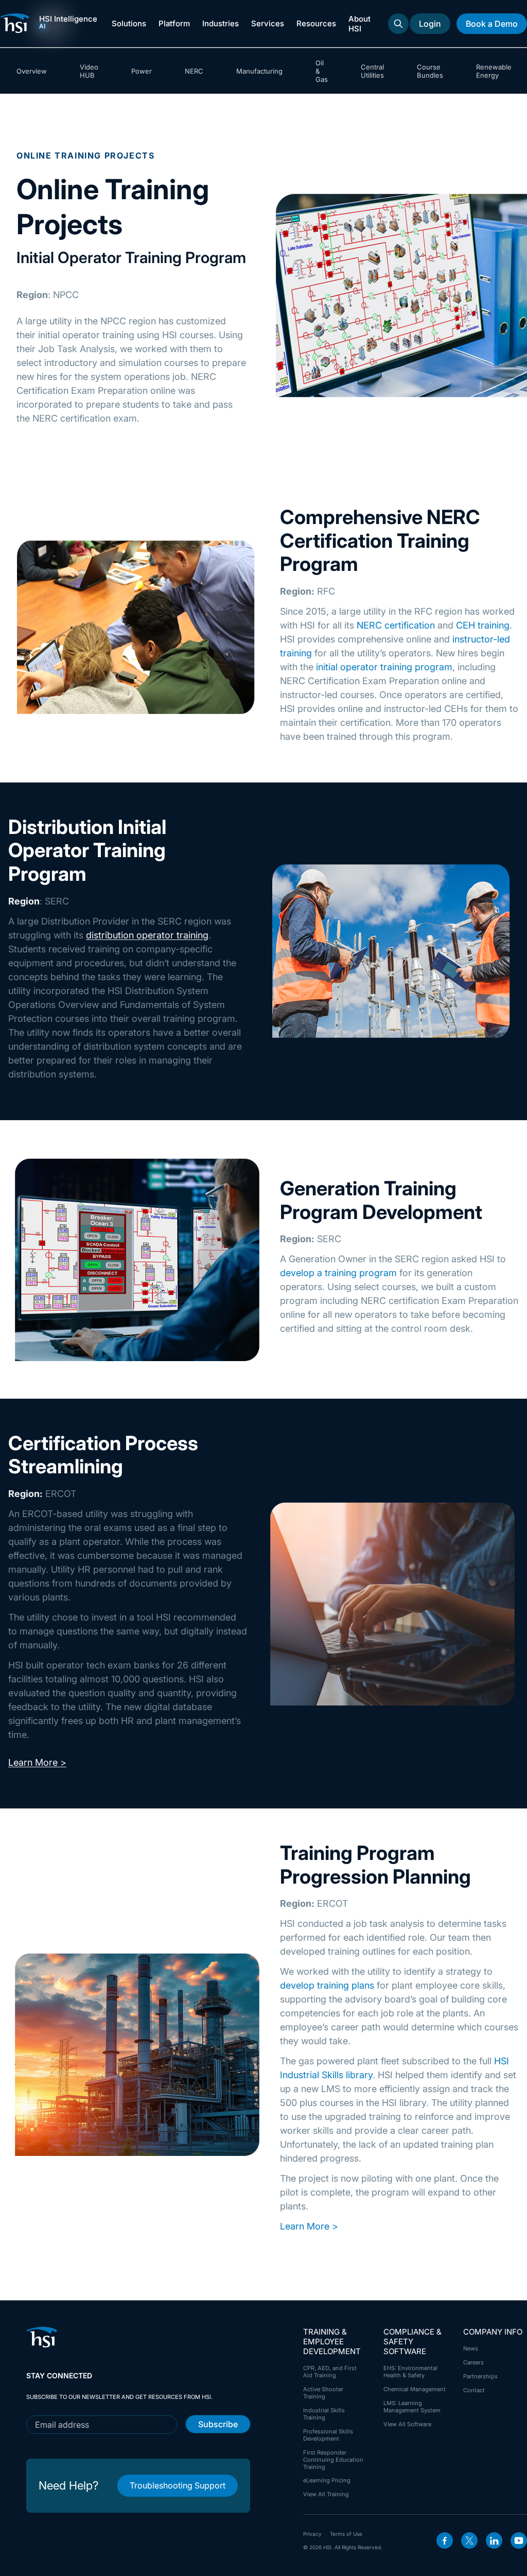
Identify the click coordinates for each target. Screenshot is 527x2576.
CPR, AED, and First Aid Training (330, 2372)
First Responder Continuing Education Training (333, 2460)
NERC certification (396, 625)
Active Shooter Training (323, 2393)
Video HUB (89, 71)
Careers (473, 2362)
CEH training (483, 625)
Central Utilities (372, 71)
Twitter (469, 2540)
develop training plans (327, 1985)
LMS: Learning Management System (412, 2407)
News (471, 2348)
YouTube (519, 2540)
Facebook (445, 2540)
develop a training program (338, 1273)
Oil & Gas (322, 71)
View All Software (407, 2424)
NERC (194, 71)
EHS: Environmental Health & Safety (410, 2372)
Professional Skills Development (328, 2435)
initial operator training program (384, 667)
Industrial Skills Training (324, 2414)
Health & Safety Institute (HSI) (16, 23)
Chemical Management (415, 2389)
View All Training (326, 2494)
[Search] (398, 24)
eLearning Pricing (327, 2480)
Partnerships (480, 2376)
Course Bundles (430, 71)
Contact (474, 2390)
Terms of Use (346, 2534)
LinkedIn (494, 2540)
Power (142, 71)
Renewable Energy (494, 71)
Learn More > (37, 1762)
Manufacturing (259, 71)
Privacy (312, 2534)
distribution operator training (147, 935)
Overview (32, 71)
